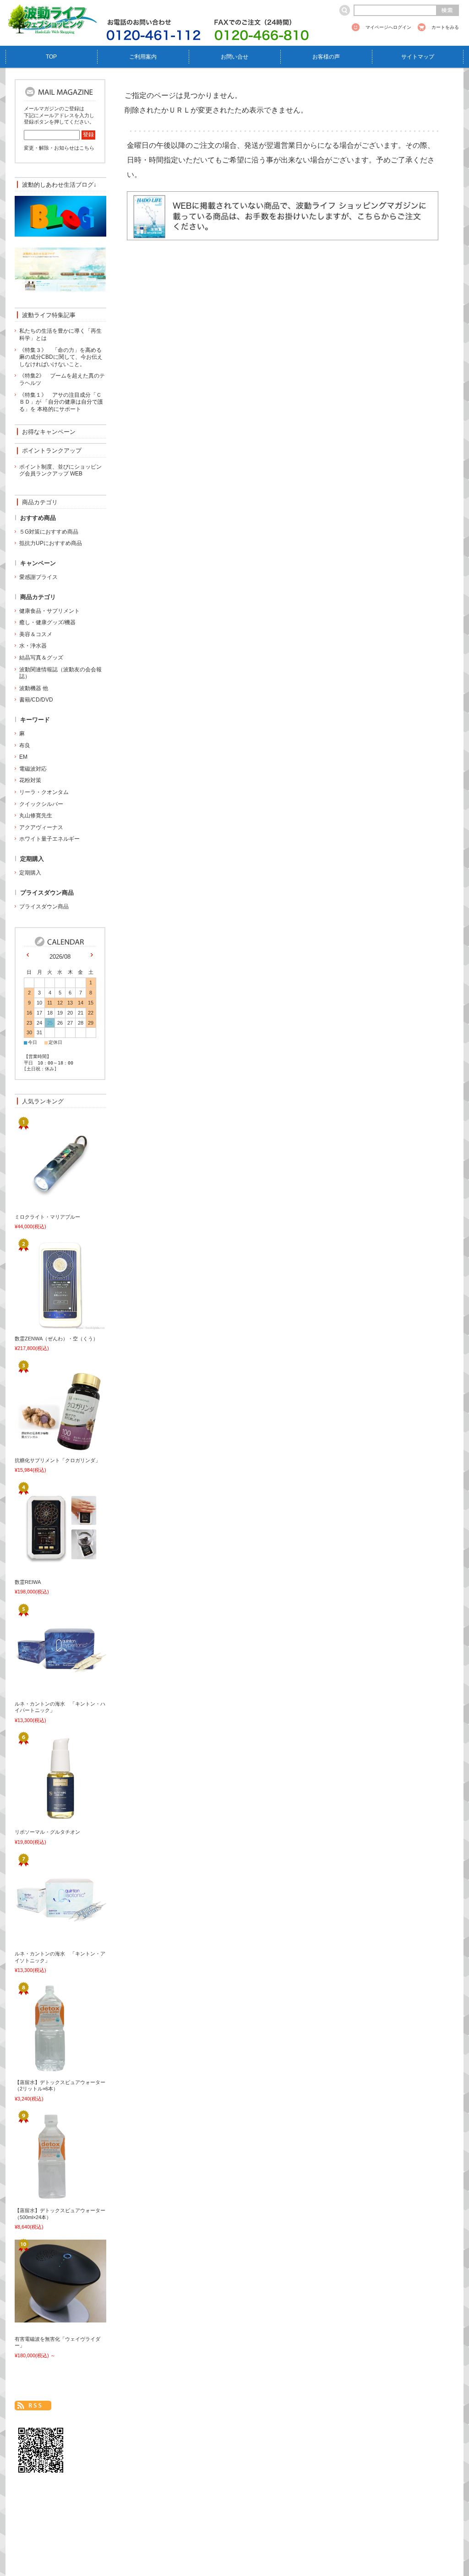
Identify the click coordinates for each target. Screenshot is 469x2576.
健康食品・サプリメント (49, 611)
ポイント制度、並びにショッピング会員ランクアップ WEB (60, 470)
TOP (51, 57)
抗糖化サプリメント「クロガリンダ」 (57, 1460)
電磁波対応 (33, 769)
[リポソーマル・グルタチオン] (44, 1819)
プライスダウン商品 (44, 907)
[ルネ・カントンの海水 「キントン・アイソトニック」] (44, 1941)
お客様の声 (326, 57)
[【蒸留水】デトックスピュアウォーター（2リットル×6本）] (44, 2069)
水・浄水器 (33, 646)
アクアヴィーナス (41, 827)
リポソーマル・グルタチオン (47, 1832)
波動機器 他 (34, 688)
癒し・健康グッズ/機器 (47, 622)
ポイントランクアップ (52, 451)
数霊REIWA (28, 1582)
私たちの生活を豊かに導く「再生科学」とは (60, 335)
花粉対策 (30, 780)
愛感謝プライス (38, 577)
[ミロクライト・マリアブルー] (44, 1204)
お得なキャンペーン (49, 432)
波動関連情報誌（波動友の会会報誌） (60, 673)
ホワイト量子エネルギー (49, 839)
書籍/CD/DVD (36, 700)
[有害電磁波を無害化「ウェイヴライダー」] (44, 2317)
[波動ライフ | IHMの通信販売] (51, 29)
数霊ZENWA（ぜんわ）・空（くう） (56, 1339)
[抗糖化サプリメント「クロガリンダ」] (44, 1447)
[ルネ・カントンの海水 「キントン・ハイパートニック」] (44, 1690)
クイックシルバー (41, 804)
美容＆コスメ (36, 634)
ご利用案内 (143, 57)
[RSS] (33, 2406)
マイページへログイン (388, 27)
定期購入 (30, 873)
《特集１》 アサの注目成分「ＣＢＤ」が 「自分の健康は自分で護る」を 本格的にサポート (61, 402)
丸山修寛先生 (36, 815)
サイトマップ (418, 57)
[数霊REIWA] (44, 1569)
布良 (25, 745)
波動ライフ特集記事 (49, 315)
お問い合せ (234, 57)
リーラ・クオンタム (44, 792)
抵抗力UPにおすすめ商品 (51, 543)
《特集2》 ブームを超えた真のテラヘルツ (62, 379)
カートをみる (445, 27)
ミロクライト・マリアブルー (47, 1217)
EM (23, 757)
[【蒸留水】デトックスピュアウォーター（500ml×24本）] (44, 2198)
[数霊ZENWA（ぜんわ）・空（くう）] (44, 1325)
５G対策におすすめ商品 (49, 532)
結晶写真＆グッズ (41, 658)
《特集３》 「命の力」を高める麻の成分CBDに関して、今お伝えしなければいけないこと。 (61, 357)
